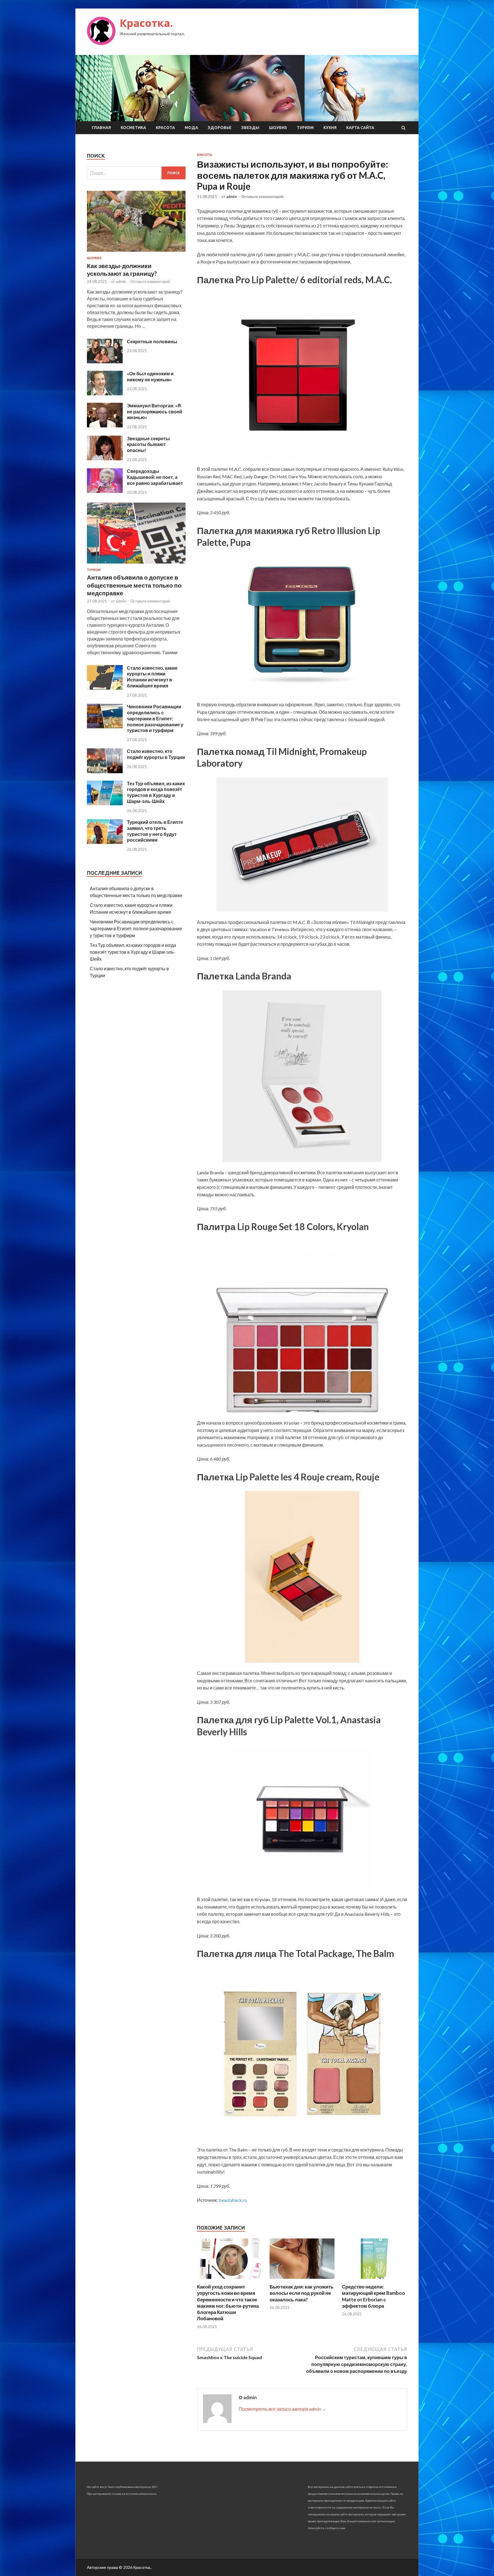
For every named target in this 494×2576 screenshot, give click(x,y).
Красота (165, 128)
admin (232, 197)
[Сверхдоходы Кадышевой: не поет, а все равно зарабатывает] (105, 491)
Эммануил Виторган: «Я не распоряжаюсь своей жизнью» (155, 412)
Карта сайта (360, 128)
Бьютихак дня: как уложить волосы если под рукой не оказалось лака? (301, 2293)
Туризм (305, 128)
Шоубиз (278, 128)
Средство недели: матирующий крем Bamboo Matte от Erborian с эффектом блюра (374, 2296)
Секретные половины (152, 341)
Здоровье (220, 128)
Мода (191, 128)
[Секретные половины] (105, 361)
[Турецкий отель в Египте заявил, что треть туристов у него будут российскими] (105, 842)
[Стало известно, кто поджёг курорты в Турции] (105, 771)
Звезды (250, 128)
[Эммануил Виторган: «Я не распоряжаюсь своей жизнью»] (105, 426)
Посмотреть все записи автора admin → (282, 2409)
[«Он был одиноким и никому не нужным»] (105, 393)
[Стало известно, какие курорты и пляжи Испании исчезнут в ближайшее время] (105, 688)
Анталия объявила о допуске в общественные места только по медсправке (134, 585)
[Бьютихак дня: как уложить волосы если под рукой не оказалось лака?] (302, 2280)
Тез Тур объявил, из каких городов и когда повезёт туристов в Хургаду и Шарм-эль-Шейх (156, 792)
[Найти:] (136, 173)
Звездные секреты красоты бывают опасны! (148, 444)
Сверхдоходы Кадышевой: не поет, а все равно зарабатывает (155, 477)
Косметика (133, 128)
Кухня (330, 128)
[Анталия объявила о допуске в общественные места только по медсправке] (136, 565)
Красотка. (146, 23)
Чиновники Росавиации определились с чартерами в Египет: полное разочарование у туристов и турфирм (155, 718)
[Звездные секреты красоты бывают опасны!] (105, 458)
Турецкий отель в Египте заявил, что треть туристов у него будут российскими (155, 831)
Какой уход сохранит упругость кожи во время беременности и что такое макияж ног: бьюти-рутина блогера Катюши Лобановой (228, 2302)
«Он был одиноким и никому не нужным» (150, 376)
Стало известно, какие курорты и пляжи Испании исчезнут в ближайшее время (152, 677)
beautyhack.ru (233, 2200)
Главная (101, 128)
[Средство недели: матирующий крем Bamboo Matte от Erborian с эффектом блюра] (375, 2280)
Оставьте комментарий (262, 197)
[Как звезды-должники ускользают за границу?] (136, 253)
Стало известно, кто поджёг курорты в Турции (156, 754)
